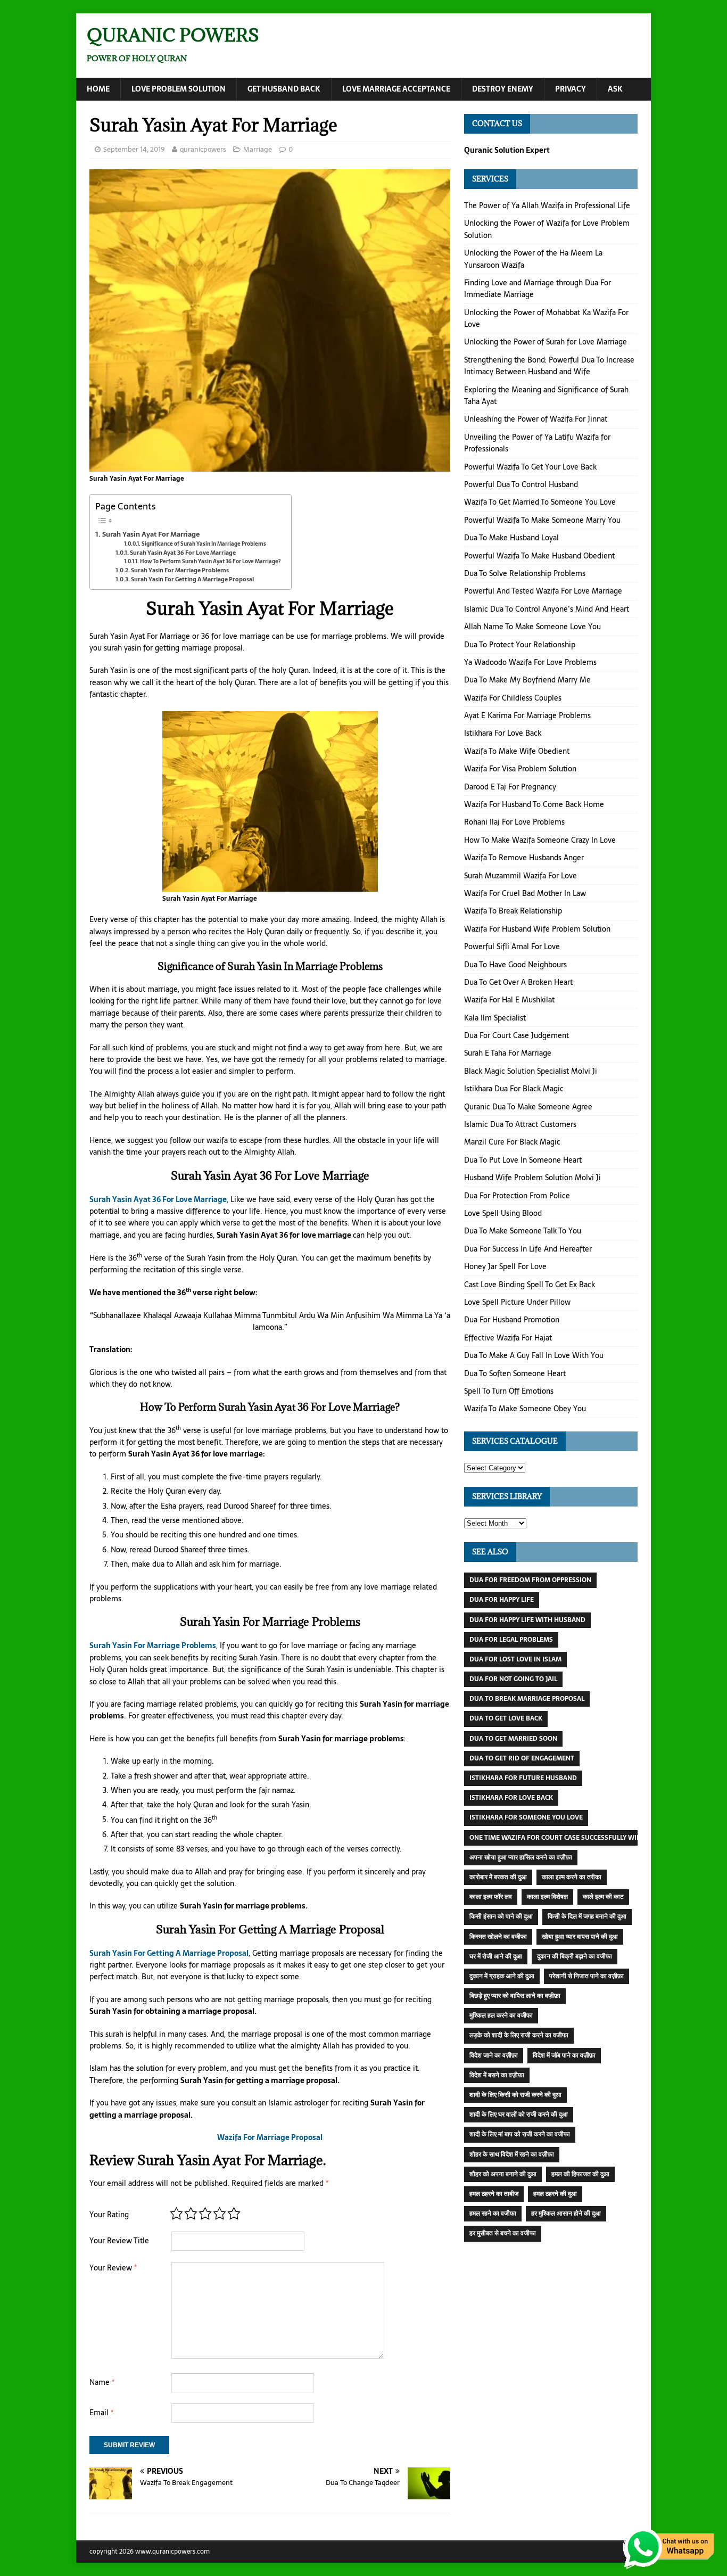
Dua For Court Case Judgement (517, 1035)
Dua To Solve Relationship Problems (525, 573)
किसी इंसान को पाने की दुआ (501, 1916)
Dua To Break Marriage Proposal (527, 1699)
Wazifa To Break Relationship (513, 911)
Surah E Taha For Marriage (508, 1053)
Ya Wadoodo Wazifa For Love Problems (530, 662)
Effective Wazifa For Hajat (508, 1338)
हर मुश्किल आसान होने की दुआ (566, 2213)
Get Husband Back (284, 89)
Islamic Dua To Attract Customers (520, 1124)
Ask (615, 89)
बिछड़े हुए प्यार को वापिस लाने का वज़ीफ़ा (515, 1996)
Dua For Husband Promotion (512, 1320)
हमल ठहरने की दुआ (555, 2194)
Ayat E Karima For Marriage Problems (527, 715)
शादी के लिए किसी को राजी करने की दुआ (515, 2095)
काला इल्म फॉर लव (491, 1897)
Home (98, 89)
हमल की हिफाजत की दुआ (580, 2174)
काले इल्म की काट (603, 1897)
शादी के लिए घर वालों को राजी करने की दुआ (519, 2114)
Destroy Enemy (503, 89)
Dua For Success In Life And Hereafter (528, 1249)
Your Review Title (119, 2241)
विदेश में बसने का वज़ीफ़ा (497, 2075)
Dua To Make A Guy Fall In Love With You (534, 1355)
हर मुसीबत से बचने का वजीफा (503, 2233)
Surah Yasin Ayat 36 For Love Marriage (183, 553)
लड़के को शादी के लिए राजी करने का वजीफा (519, 2035)
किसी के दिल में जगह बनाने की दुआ (587, 1916)
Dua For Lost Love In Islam (515, 1659)
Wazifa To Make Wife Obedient (517, 751)
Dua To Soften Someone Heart (515, 1373)
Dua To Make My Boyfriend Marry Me (527, 680)
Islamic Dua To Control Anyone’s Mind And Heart (547, 609)
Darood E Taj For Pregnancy (510, 787)
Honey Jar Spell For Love (505, 1266)
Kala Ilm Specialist (495, 1018)
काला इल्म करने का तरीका (572, 1877)
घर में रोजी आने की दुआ (496, 1956)
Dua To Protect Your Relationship (520, 645)
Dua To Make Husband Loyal (511, 538)
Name (102, 2382)
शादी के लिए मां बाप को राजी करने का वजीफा (520, 2134)
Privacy (571, 89)
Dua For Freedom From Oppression (530, 1580)
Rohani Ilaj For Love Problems (514, 822)
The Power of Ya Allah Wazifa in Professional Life (547, 205)
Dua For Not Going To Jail (513, 1679)
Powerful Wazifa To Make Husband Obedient (539, 556)
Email (101, 2413)
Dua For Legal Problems (511, 1640)
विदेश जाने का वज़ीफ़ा (494, 2055)
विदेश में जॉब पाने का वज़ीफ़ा (564, 2055)
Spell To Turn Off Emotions (509, 1391)
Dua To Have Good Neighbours (515, 965)
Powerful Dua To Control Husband (521, 484)
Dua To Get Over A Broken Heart (518, 982)
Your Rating (109, 2215)
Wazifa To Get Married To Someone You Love (540, 502)
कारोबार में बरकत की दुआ (498, 1877)
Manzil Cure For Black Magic (512, 1142)
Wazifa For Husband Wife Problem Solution (537, 929)
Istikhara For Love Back (503, 733)
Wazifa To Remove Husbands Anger (524, 858)
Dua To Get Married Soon (513, 1739)
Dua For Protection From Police (517, 1196)
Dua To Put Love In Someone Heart (523, 1160)
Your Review (113, 2268)
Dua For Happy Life (502, 1600)
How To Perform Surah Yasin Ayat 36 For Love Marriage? (210, 561)
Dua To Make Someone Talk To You (523, 1231)
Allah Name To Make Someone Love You (532, 627)
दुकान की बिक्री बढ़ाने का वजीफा (575, 1956)
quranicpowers (203, 149)
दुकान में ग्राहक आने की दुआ (502, 1976)
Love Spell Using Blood (503, 1213)
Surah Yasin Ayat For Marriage (151, 534)
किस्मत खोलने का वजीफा (498, 1937)
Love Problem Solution (179, 89)
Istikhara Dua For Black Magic (514, 1089)
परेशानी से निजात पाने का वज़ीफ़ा (586, 1976)
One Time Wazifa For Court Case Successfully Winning (563, 1838)
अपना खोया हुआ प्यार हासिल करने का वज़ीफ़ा (521, 1857)
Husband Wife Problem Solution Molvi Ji (532, 1178)
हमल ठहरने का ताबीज (494, 2194)
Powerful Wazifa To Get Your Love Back (530, 467)
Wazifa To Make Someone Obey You (525, 1409)
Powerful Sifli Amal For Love (512, 947)
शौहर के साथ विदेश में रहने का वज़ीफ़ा (512, 2154)
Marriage (258, 149)
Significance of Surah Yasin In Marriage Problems (204, 544)
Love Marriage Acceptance (396, 89)
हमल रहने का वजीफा (493, 2213)
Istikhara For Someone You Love (526, 1817)
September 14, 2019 (134, 149)
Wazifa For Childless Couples (513, 698)
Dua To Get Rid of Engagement (522, 1758)
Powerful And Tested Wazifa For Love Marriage (543, 591)
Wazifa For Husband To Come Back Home (534, 804)
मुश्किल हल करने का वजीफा (501, 2015)
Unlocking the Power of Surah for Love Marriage (546, 342)
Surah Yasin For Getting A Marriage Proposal (192, 579)
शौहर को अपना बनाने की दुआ (503, 2174)
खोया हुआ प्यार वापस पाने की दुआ (580, 1937)
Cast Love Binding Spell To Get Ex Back (530, 1285)
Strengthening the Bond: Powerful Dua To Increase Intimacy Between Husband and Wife (549, 366)
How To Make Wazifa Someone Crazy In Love (540, 840)
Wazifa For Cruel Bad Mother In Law (525, 893)
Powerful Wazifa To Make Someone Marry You (542, 520)
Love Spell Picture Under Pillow (517, 1302)
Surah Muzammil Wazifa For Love (521, 876)
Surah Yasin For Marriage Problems (180, 570)
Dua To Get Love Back (506, 1718)
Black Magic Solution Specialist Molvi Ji (531, 1071)
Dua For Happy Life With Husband (527, 1620)
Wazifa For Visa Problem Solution (520, 769)
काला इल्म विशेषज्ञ (547, 1897)
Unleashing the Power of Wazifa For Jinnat (536, 419)
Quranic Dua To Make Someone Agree (528, 1107)
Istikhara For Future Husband (523, 1778)
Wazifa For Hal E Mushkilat (509, 1000)
